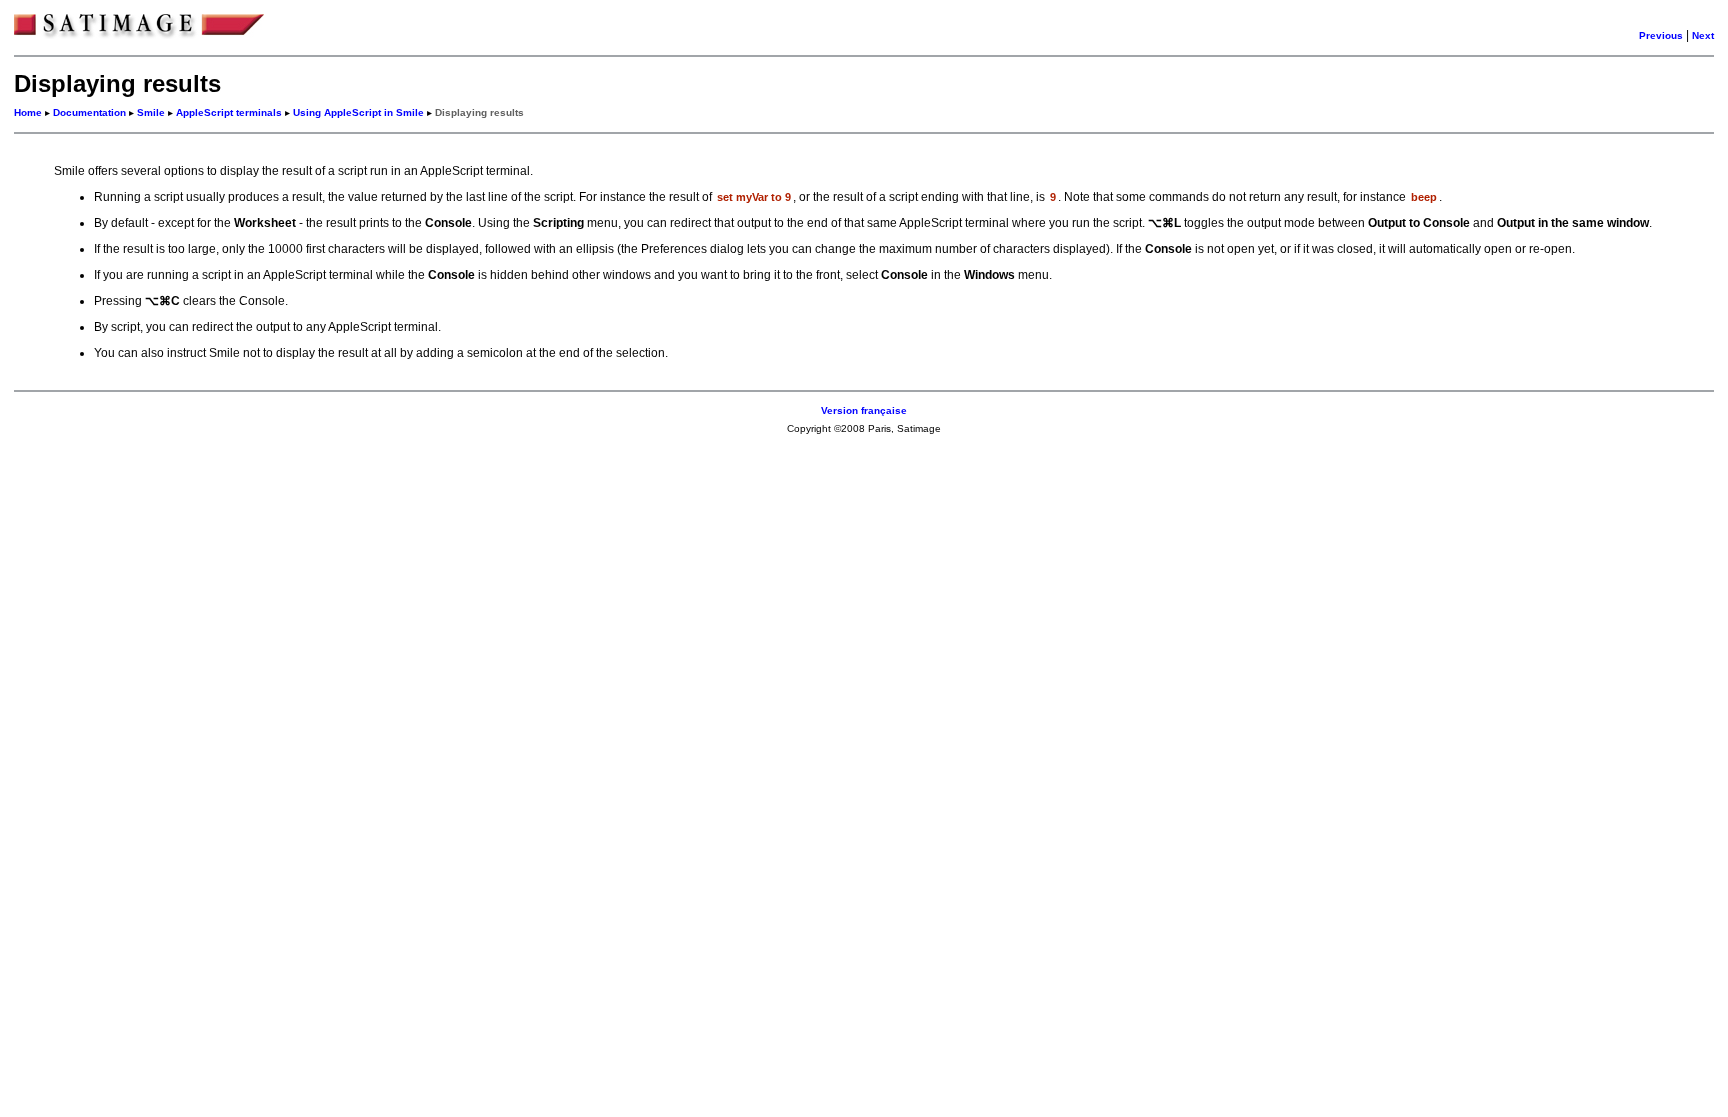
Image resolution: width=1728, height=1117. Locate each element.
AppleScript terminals (229, 112)
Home (28, 112)
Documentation (89, 112)
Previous (1661, 35)
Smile (151, 112)
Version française (864, 410)
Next (1703, 35)
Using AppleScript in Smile (358, 112)
